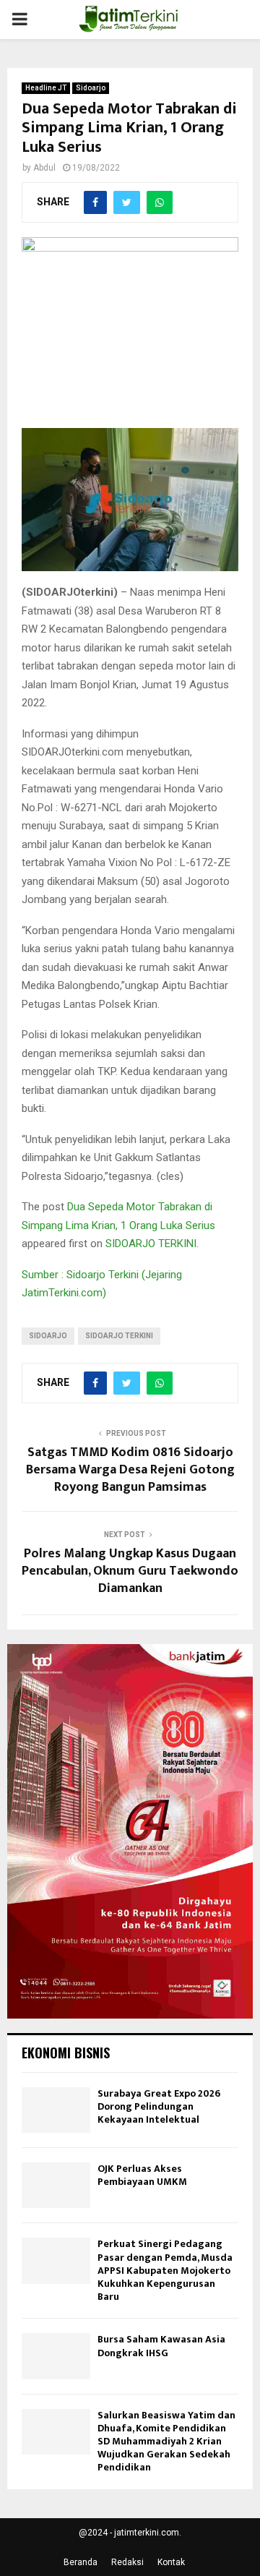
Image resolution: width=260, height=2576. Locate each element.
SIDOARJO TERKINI (151, 1244)
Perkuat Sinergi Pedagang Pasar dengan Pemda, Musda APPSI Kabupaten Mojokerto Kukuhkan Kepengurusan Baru (165, 2270)
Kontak (171, 2562)
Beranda (81, 2562)
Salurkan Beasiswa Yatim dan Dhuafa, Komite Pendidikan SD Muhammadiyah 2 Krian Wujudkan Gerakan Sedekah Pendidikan (166, 2442)
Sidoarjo (91, 88)
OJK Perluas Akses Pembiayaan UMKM (142, 2175)
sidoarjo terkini (119, 1336)
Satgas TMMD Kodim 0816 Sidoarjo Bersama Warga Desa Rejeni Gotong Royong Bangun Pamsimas (130, 1470)
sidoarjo (48, 1336)
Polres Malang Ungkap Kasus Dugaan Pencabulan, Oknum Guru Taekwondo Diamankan (130, 1571)
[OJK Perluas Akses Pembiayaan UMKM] (56, 2185)
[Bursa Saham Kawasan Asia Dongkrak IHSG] (56, 2356)
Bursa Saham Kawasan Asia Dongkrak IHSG (161, 2346)
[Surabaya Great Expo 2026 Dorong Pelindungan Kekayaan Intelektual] (56, 2110)
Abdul (44, 168)
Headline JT (46, 88)
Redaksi (127, 2562)
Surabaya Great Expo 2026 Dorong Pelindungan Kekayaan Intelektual (159, 2106)
